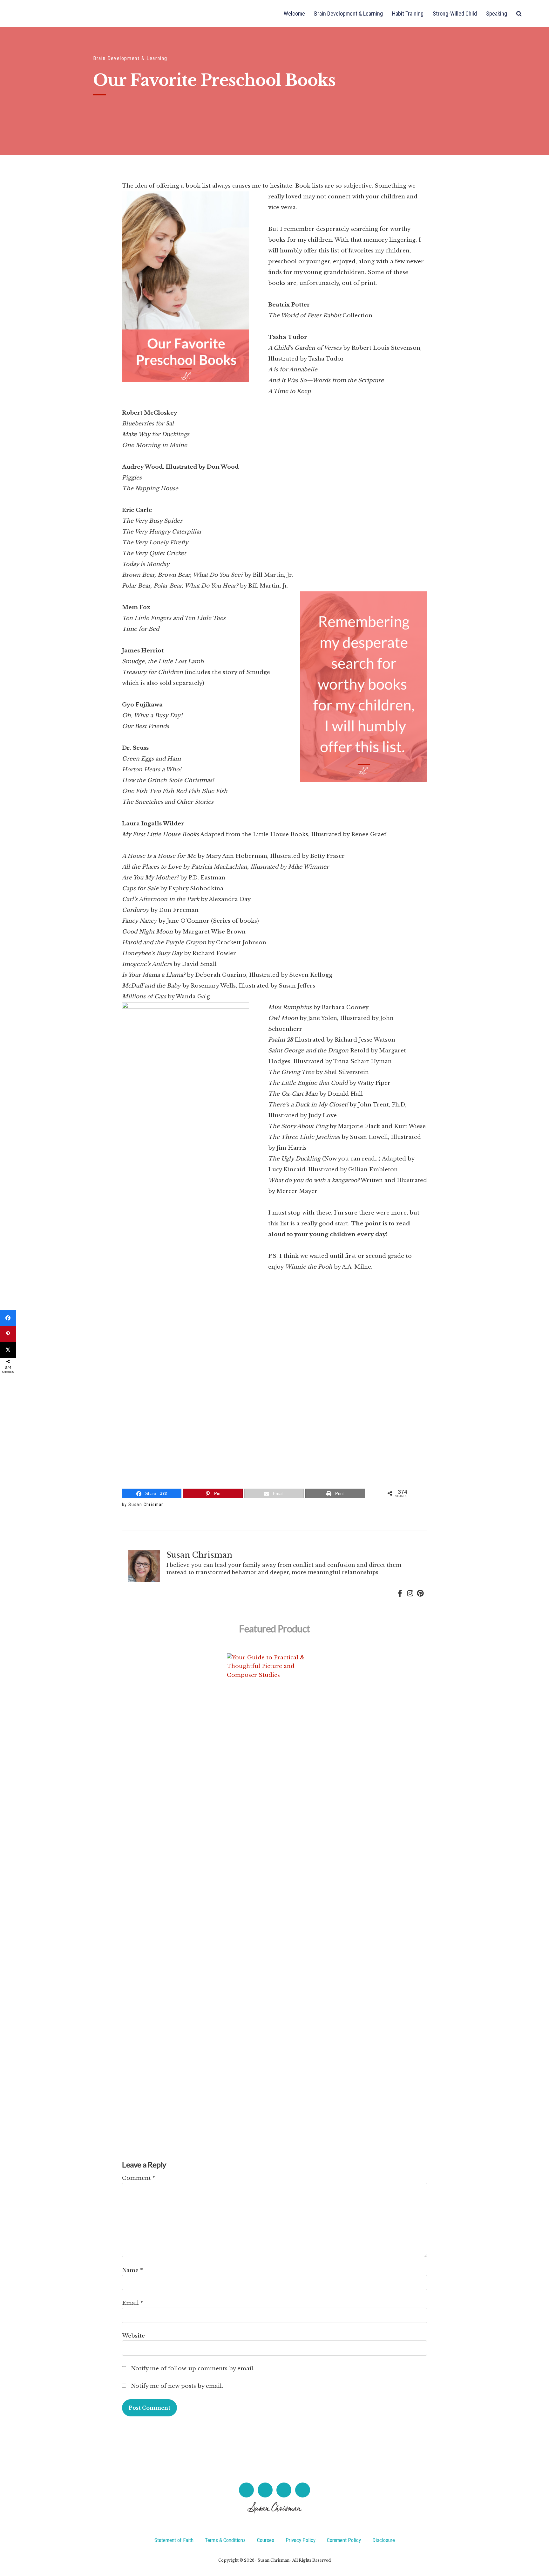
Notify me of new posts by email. (177, 2386)
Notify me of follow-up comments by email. (193, 2369)
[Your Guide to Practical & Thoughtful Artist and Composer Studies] (274, 1892)
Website (133, 2336)
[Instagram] (410, 1594)
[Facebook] (400, 1594)
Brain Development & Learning (130, 58)
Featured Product (274, 1629)
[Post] (8, 1350)
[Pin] (8, 1334)
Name (132, 2270)
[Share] (8, 1318)
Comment (139, 2178)
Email (133, 2303)
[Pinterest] (420, 1594)
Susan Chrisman (51, 14)
